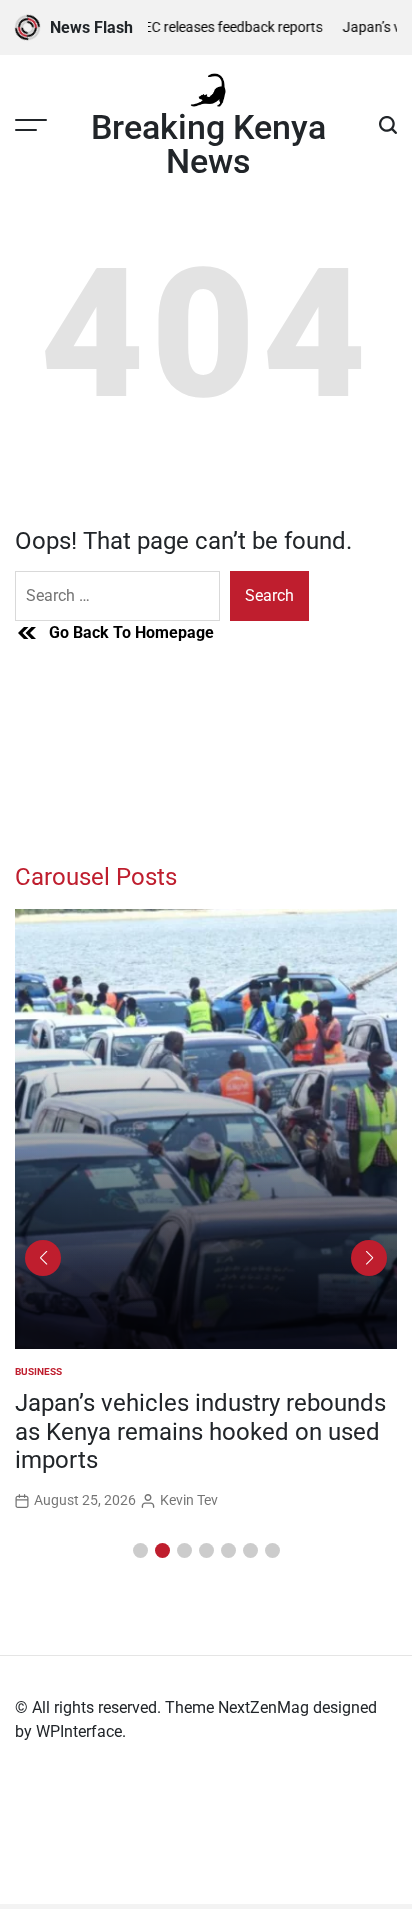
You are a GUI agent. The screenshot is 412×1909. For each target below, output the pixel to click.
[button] (140, 1550)
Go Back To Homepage (131, 632)
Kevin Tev (189, 1500)
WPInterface (79, 1731)
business (38, 1371)
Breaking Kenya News (208, 144)
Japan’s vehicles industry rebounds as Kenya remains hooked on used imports (200, 1432)
